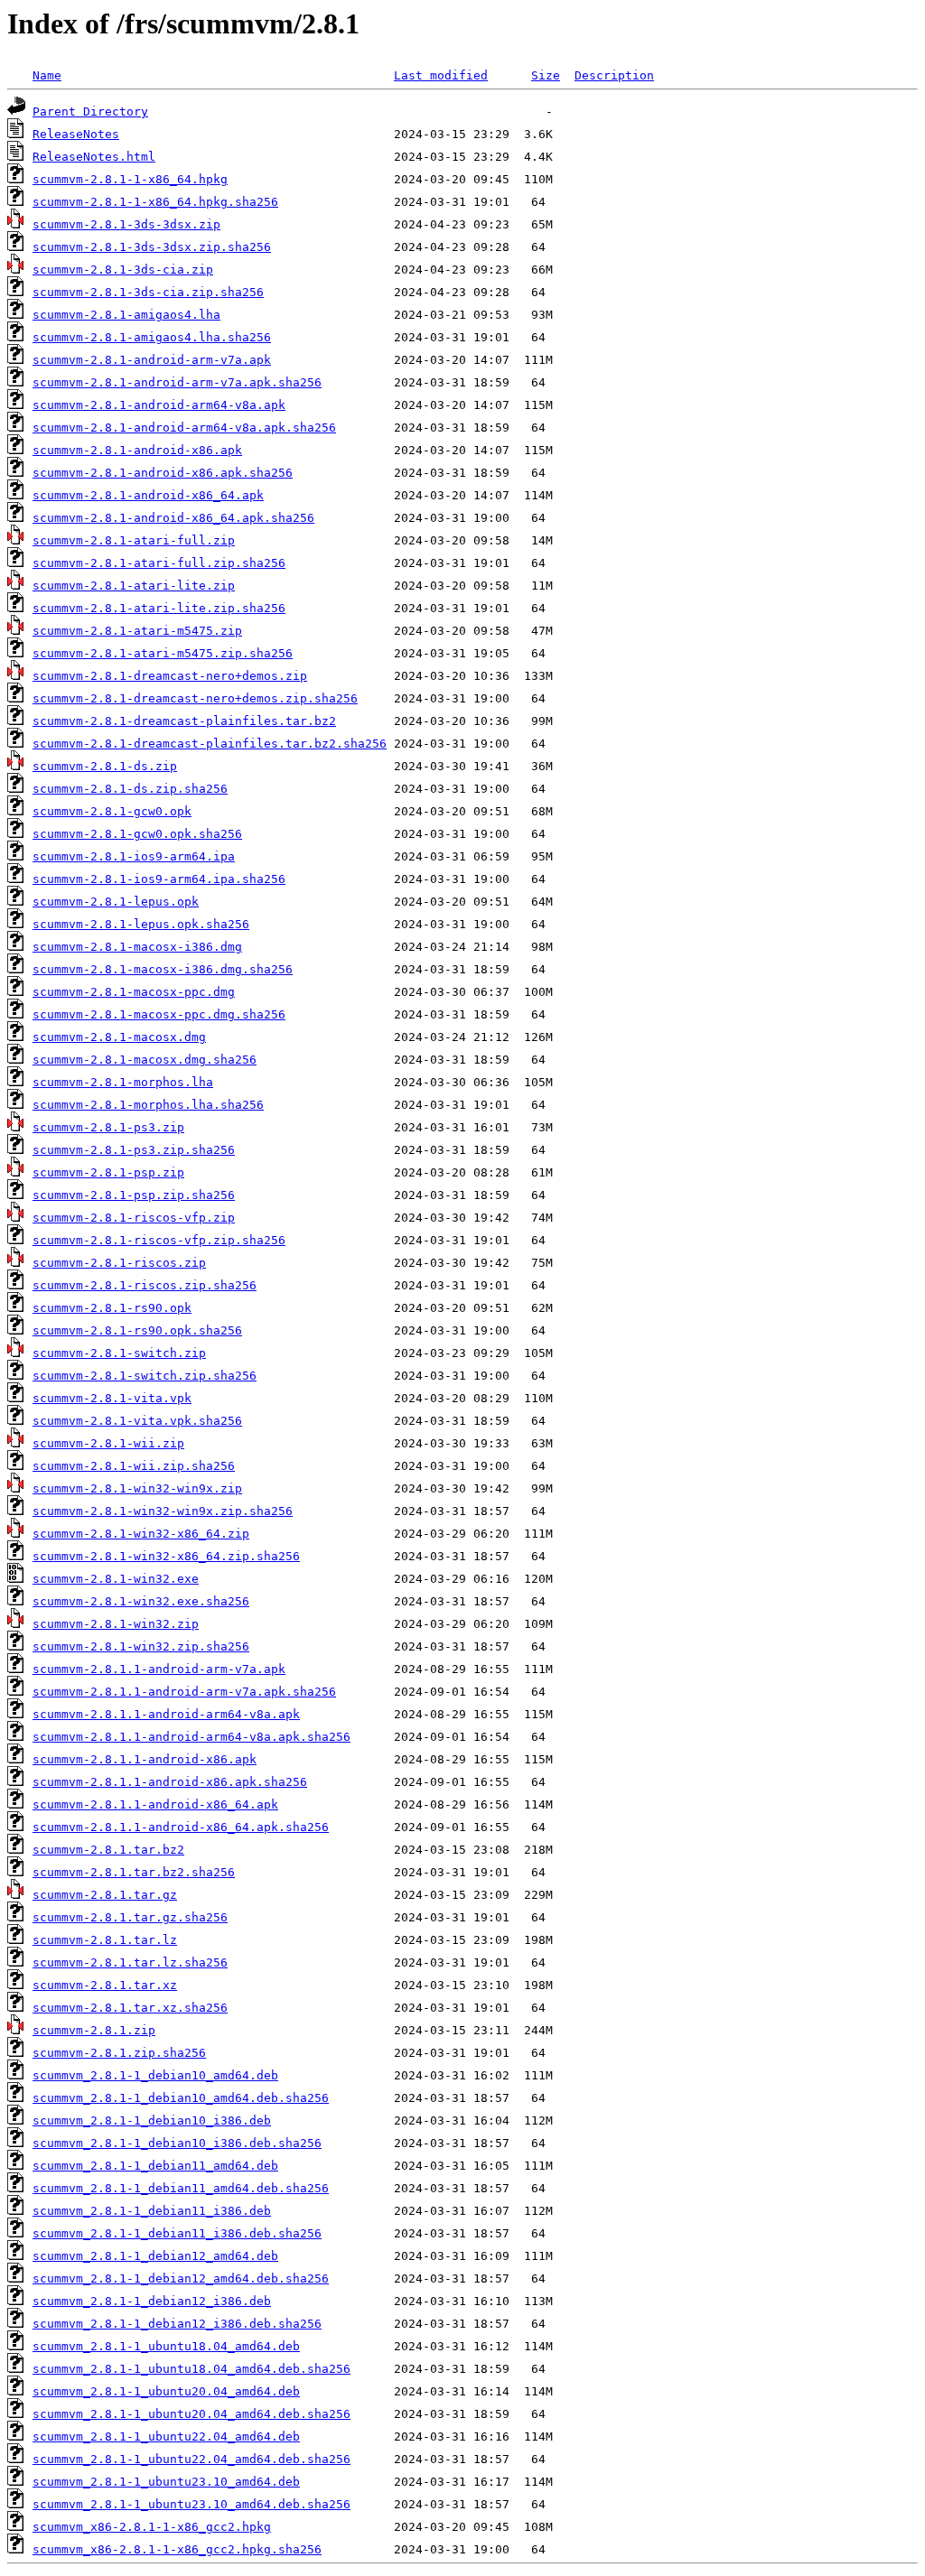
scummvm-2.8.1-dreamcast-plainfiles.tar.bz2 (184, 721)
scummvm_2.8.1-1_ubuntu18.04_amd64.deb (166, 2346)
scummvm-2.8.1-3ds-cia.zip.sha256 (148, 292)
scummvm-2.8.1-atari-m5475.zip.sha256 (163, 653)
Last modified (441, 75)
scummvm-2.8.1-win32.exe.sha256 (141, 1601)
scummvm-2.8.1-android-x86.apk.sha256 (163, 473)
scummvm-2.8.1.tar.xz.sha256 (130, 2008)
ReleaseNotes (76, 134)
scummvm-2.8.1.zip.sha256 (119, 2053)
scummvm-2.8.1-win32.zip (116, 1624)
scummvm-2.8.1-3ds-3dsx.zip (126, 224)
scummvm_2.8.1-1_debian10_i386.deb (152, 2120)
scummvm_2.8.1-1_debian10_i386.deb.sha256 (177, 2143)
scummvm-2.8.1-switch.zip (119, 1353)
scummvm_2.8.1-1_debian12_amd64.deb (155, 2256)
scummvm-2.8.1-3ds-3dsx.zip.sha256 (152, 247)
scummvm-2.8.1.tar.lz (105, 1940)
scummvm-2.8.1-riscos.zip (119, 1263)
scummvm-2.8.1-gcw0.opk (112, 811)
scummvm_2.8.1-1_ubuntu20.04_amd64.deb (166, 2391)
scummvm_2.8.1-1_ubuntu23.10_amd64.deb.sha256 (192, 2504)
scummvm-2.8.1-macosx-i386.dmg (137, 947)
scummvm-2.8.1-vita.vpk (112, 1398)
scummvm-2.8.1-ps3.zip (108, 1127)
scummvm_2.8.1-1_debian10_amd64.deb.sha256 (181, 2098)
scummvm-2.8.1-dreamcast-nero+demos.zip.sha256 (195, 698)
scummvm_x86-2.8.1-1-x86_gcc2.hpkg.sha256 (177, 2549)
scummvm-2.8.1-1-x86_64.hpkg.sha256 (155, 202)
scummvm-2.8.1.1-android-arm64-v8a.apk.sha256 (192, 1737)
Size (546, 75)
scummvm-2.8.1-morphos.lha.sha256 (148, 1105)
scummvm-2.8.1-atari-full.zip (134, 540)
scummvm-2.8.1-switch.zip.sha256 (145, 1376)
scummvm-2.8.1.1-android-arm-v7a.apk (159, 1669)
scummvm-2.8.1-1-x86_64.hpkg (130, 179)
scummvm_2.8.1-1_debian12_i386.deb (152, 2301)
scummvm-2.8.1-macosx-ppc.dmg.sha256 (159, 1014)
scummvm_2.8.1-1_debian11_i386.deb (152, 2211)
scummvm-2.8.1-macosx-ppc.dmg (134, 992)
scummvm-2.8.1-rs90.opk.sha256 (137, 1330)
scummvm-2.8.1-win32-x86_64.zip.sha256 (166, 1556)
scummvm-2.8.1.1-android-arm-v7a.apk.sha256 (184, 1692)
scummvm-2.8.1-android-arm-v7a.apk (152, 360)
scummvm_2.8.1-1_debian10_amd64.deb (155, 2075)
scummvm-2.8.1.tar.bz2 (108, 1850)
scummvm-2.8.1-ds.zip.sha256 (130, 789)
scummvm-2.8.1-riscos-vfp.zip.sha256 (159, 1240)
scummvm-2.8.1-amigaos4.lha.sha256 (152, 337)
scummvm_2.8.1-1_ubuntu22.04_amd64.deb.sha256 (192, 2459)
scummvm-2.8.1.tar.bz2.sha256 (134, 1872)
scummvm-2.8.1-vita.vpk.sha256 (137, 1421)
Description (614, 75)
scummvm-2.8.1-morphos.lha (123, 1082)
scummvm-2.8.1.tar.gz (105, 1895)
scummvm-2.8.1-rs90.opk (112, 1308)
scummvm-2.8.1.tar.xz (105, 1985)
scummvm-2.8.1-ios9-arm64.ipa (134, 856)
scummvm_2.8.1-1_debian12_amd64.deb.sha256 (181, 2278)
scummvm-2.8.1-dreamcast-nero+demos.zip (170, 676)
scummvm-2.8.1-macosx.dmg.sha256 (145, 1060)
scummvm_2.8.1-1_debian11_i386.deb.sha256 (177, 2233)
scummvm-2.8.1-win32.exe (116, 1579)
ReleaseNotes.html (94, 157)
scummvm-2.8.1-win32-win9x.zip (137, 1488)
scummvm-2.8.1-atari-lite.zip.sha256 (159, 608)
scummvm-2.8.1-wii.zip (108, 1443)
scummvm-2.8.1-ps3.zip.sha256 (134, 1150)
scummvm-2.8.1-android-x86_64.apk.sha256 (173, 518)
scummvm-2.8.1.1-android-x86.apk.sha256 (170, 1782)
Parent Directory (90, 112)
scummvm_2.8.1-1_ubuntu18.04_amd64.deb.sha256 (192, 2369)
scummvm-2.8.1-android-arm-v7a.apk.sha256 (177, 382)
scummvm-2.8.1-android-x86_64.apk (148, 495)
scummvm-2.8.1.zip (94, 2030)
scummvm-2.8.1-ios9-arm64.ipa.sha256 (159, 879)
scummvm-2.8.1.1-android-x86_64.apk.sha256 (181, 1827)
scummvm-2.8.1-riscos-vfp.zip (134, 1218)
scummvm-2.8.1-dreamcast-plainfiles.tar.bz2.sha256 (210, 744)
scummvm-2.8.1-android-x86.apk (137, 450)
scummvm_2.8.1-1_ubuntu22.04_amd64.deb (166, 2437)
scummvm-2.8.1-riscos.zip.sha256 (145, 1285)
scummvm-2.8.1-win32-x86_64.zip (141, 1534)
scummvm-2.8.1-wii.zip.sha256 (134, 1466)
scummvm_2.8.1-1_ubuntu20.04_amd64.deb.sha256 (192, 2414)
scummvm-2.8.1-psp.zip (108, 1172)
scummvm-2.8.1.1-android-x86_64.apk (155, 1804)
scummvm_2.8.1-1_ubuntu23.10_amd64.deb (166, 2482)
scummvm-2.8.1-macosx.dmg (119, 1037)
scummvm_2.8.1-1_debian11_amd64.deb (155, 2166)
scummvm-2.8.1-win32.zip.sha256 (141, 1646)
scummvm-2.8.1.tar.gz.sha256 (130, 1917)
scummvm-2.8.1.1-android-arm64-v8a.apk (166, 1714)
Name (47, 75)
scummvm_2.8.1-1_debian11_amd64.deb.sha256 (181, 2188)
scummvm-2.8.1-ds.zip (105, 766)
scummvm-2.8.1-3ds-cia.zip (123, 270)
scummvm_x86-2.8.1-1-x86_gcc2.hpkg (152, 2527)
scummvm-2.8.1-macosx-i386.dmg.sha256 (163, 969)
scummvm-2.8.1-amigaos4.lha (126, 315)
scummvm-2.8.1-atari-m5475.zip (137, 631)
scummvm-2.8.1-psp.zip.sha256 (134, 1195)
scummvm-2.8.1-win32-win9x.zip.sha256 (163, 1511)
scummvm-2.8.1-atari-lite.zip (134, 586)
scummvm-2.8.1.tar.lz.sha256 (130, 1962)
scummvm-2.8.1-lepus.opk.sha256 (141, 924)
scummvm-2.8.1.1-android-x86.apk (145, 1759)
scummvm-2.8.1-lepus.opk (116, 902)
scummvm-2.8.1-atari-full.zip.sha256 (159, 563)
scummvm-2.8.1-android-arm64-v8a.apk (159, 405)
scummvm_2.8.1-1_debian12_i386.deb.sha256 (177, 2324)
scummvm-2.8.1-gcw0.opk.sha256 (137, 834)
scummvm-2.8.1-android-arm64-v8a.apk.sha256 (184, 428)
